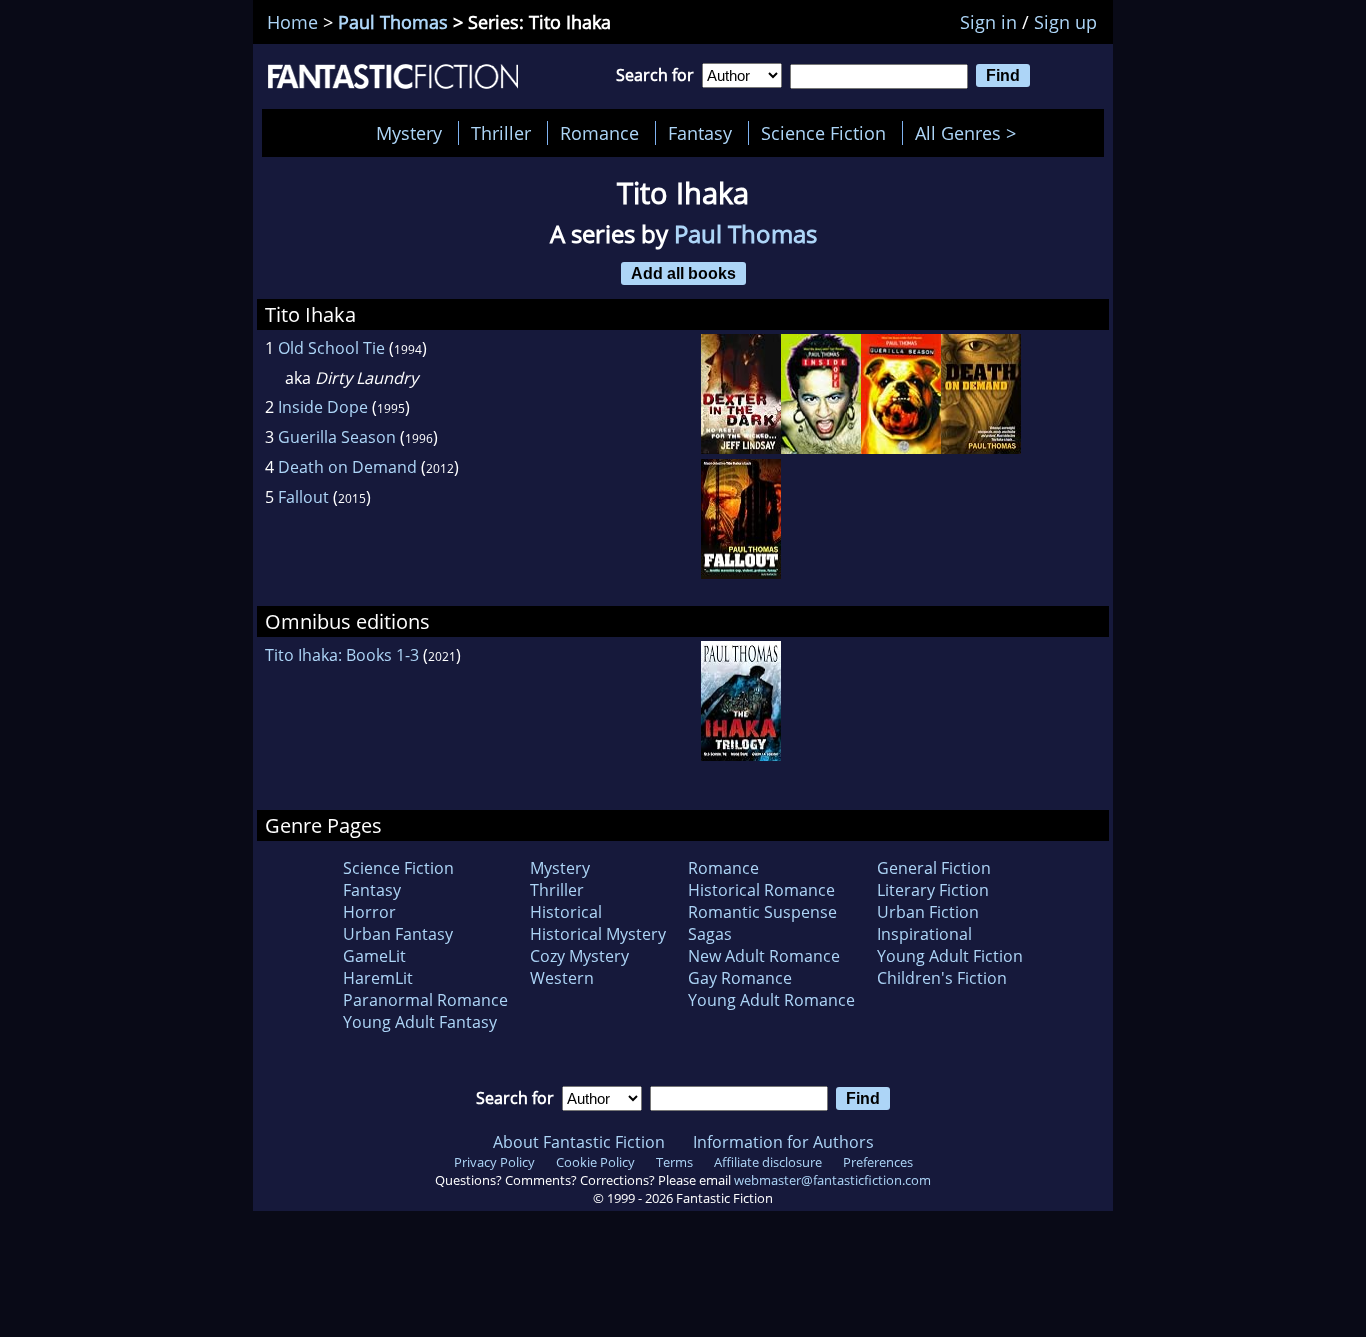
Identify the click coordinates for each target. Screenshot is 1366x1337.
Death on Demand (347, 467)
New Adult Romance (764, 956)
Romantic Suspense (762, 912)
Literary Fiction (933, 890)
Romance (599, 133)
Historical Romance (761, 890)
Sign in (988, 22)
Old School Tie (331, 348)
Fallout (303, 497)
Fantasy (700, 133)
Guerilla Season (337, 437)
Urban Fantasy (398, 934)
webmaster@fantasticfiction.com (832, 1180)
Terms (674, 1162)
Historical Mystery (598, 934)
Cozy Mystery (579, 956)
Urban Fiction (928, 912)
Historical (566, 912)
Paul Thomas (393, 22)
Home (292, 22)
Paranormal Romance (425, 1000)
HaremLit (378, 978)
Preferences (878, 1162)
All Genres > (970, 133)
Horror (369, 912)
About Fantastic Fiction (579, 1142)
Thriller (501, 133)
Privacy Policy (494, 1162)
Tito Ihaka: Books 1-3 (342, 655)
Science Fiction (823, 133)
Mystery (409, 133)
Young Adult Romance (771, 1000)
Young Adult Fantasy (420, 1022)
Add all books (683, 273)
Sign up (1065, 22)
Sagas (710, 934)
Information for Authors (783, 1142)
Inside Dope (323, 407)
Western (562, 978)
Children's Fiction (942, 978)
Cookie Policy (595, 1162)
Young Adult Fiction (950, 956)
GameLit (374, 956)
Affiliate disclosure (768, 1162)
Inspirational (924, 934)
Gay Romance (740, 978)
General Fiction (934, 868)
